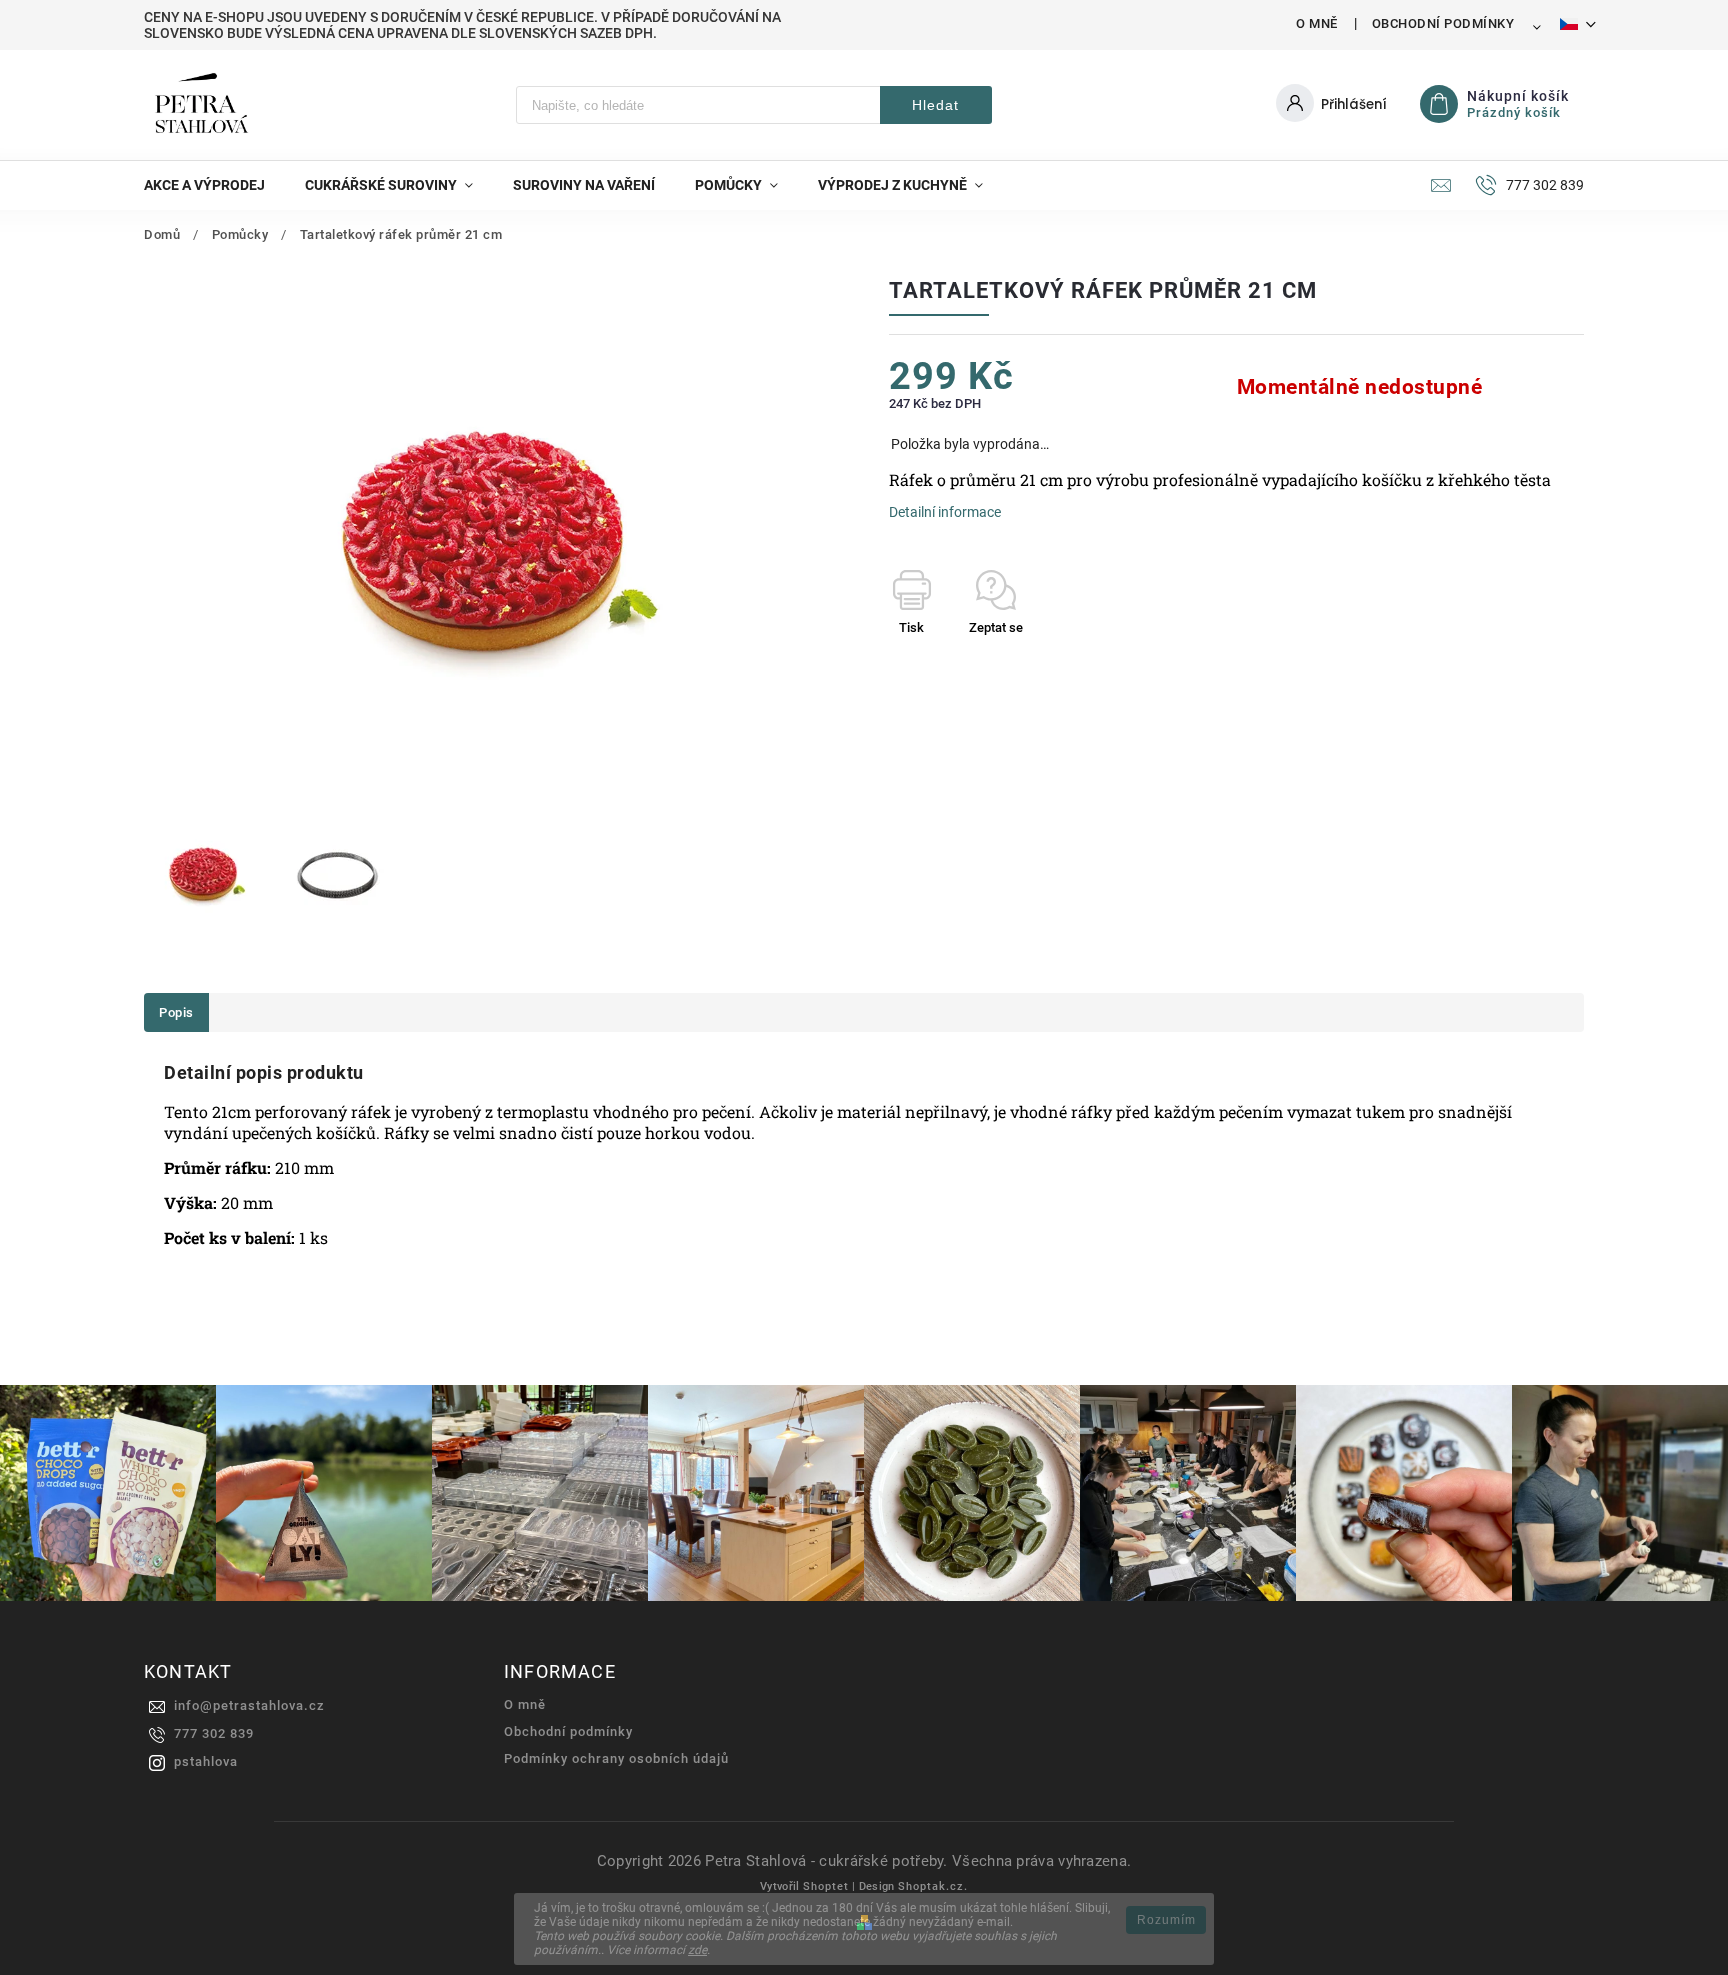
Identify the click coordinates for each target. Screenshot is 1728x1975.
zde (697, 1950)
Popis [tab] (176, 1012)
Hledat (935, 105)
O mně (1317, 23)
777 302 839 (214, 1733)
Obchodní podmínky (1443, 23)
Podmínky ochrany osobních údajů (616, 1758)
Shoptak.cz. (933, 1886)
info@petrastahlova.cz (249, 1705)
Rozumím (1166, 1920)
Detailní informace (945, 512)
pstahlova (206, 1761)
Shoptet (826, 1886)
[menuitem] (214, 185)
